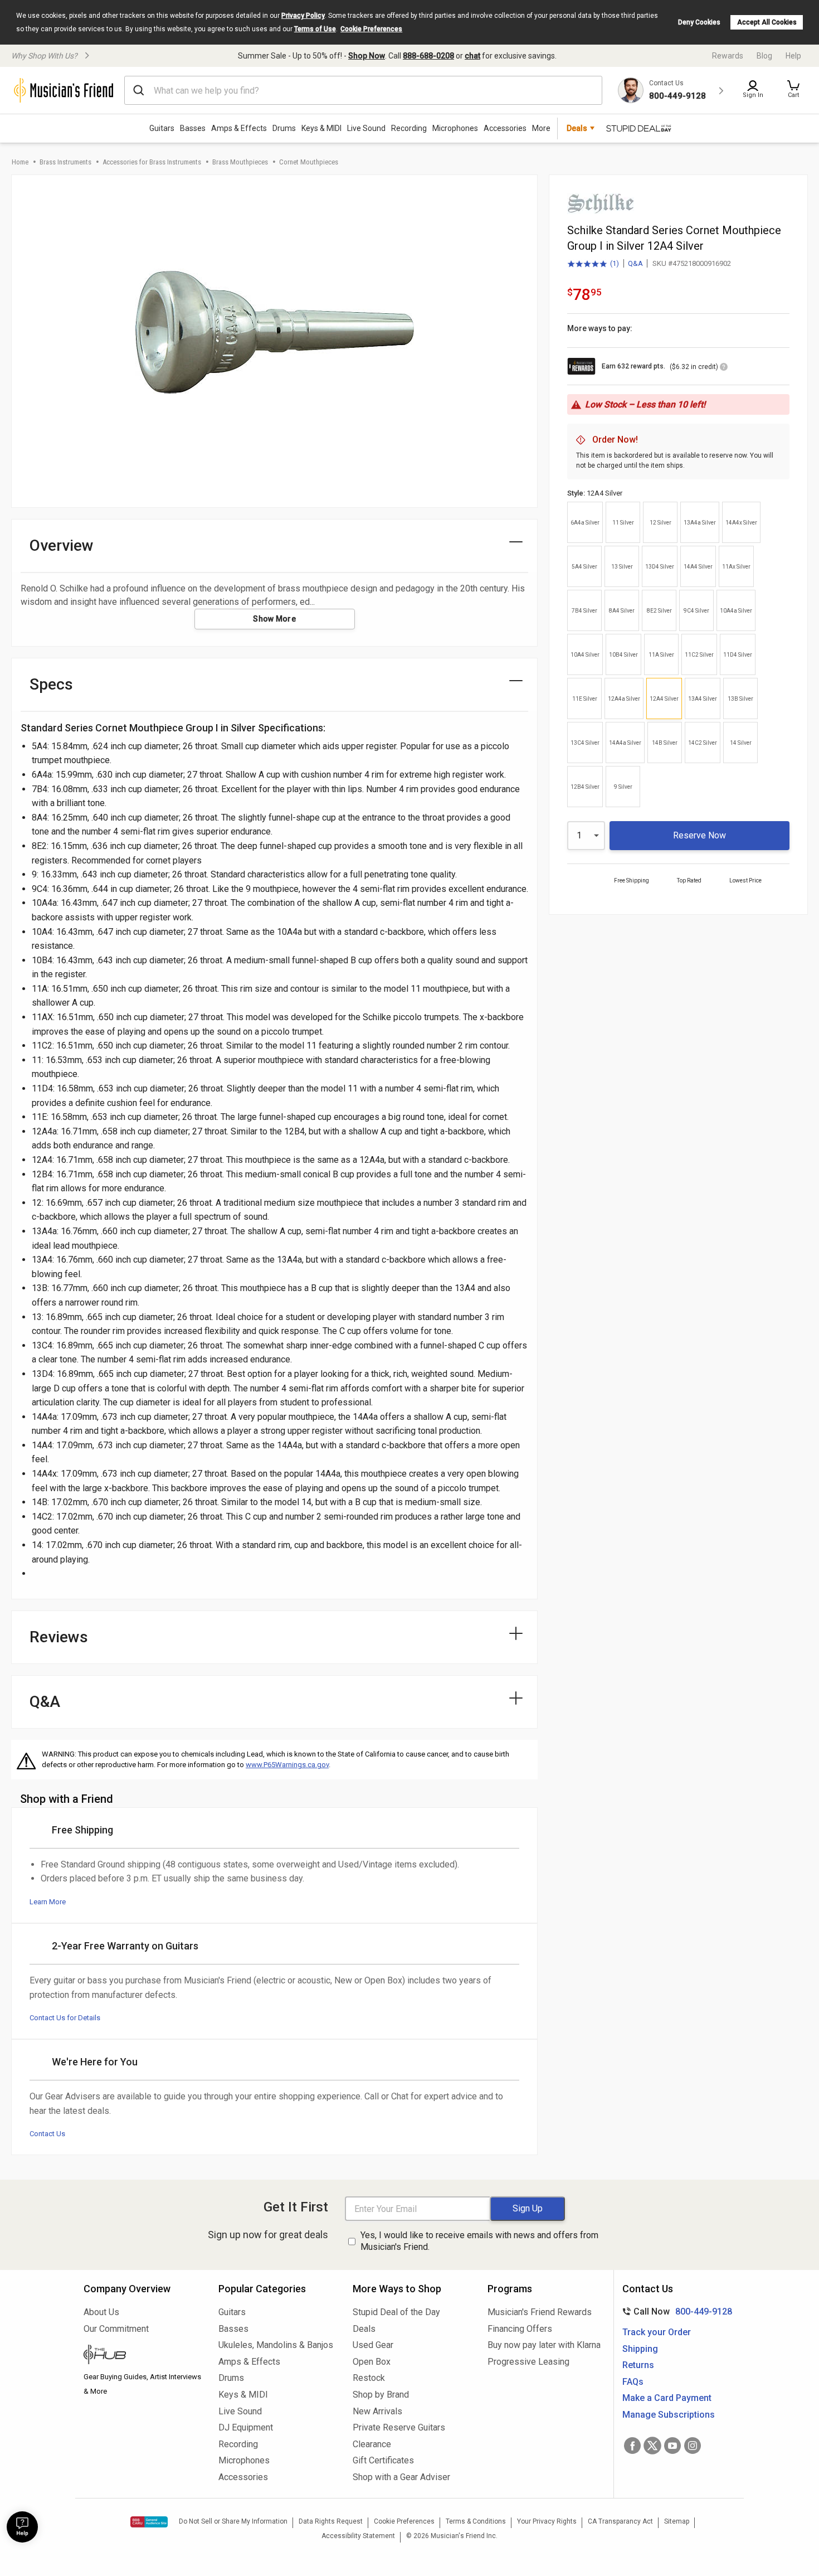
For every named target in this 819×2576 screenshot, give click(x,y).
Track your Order (657, 2332)
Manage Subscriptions (669, 2415)
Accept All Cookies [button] (767, 22)
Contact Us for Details (65, 2018)
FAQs (633, 2382)
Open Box (372, 2362)
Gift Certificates (383, 2460)
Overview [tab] (62, 545)
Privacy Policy (303, 16)
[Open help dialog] (22, 2527)
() (593, 264)
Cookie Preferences (371, 29)
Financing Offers (520, 2329)
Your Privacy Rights (547, 2521)
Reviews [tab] (59, 1637)
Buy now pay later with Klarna (544, 2345)
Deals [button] (577, 128)
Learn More (48, 1902)
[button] (793, 90)
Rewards (728, 56)
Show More (274, 619)
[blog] (143, 2356)
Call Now (675, 2311)
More (541, 128)
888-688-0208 (428, 56)
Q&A (635, 263)
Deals (364, 2329)
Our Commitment (116, 2329)
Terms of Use (315, 29)
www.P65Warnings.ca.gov (287, 1765)
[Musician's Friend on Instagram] (693, 2446)
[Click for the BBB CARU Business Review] (149, 2522)
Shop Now (367, 56)
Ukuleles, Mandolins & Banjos (276, 2345)
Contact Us (47, 2134)
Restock (369, 2378)
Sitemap (677, 2521)
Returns (638, 2365)
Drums (284, 128)
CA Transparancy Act (620, 2521)
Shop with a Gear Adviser (401, 2477)
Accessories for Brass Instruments (152, 162)
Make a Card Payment (667, 2398)
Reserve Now (699, 835)
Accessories (505, 128)
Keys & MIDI (321, 128)
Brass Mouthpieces (240, 162)
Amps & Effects (239, 128)
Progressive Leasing (528, 2362)
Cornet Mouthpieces (309, 162)
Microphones (455, 128)
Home (20, 162)
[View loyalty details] (724, 368)
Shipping (640, 2349)
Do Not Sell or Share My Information (233, 2521)
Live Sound (366, 128)
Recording (409, 128)
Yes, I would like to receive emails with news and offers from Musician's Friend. (479, 2241)
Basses (193, 128)
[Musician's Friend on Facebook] (632, 2446)
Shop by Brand (381, 2395)
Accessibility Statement (358, 2536)
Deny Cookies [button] (699, 22)
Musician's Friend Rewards (540, 2312)
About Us (101, 2312)
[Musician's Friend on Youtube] (672, 2446)
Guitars (162, 128)
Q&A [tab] (45, 1702)
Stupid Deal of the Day (396, 2312)
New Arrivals (377, 2411)
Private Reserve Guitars (399, 2427)
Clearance (372, 2444)
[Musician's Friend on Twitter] (652, 2446)
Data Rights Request (331, 2521)
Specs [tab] (51, 684)
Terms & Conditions (476, 2521)
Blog (764, 56)
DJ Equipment (246, 2427)
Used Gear (373, 2345)
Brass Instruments (65, 162)
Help (793, 56)
